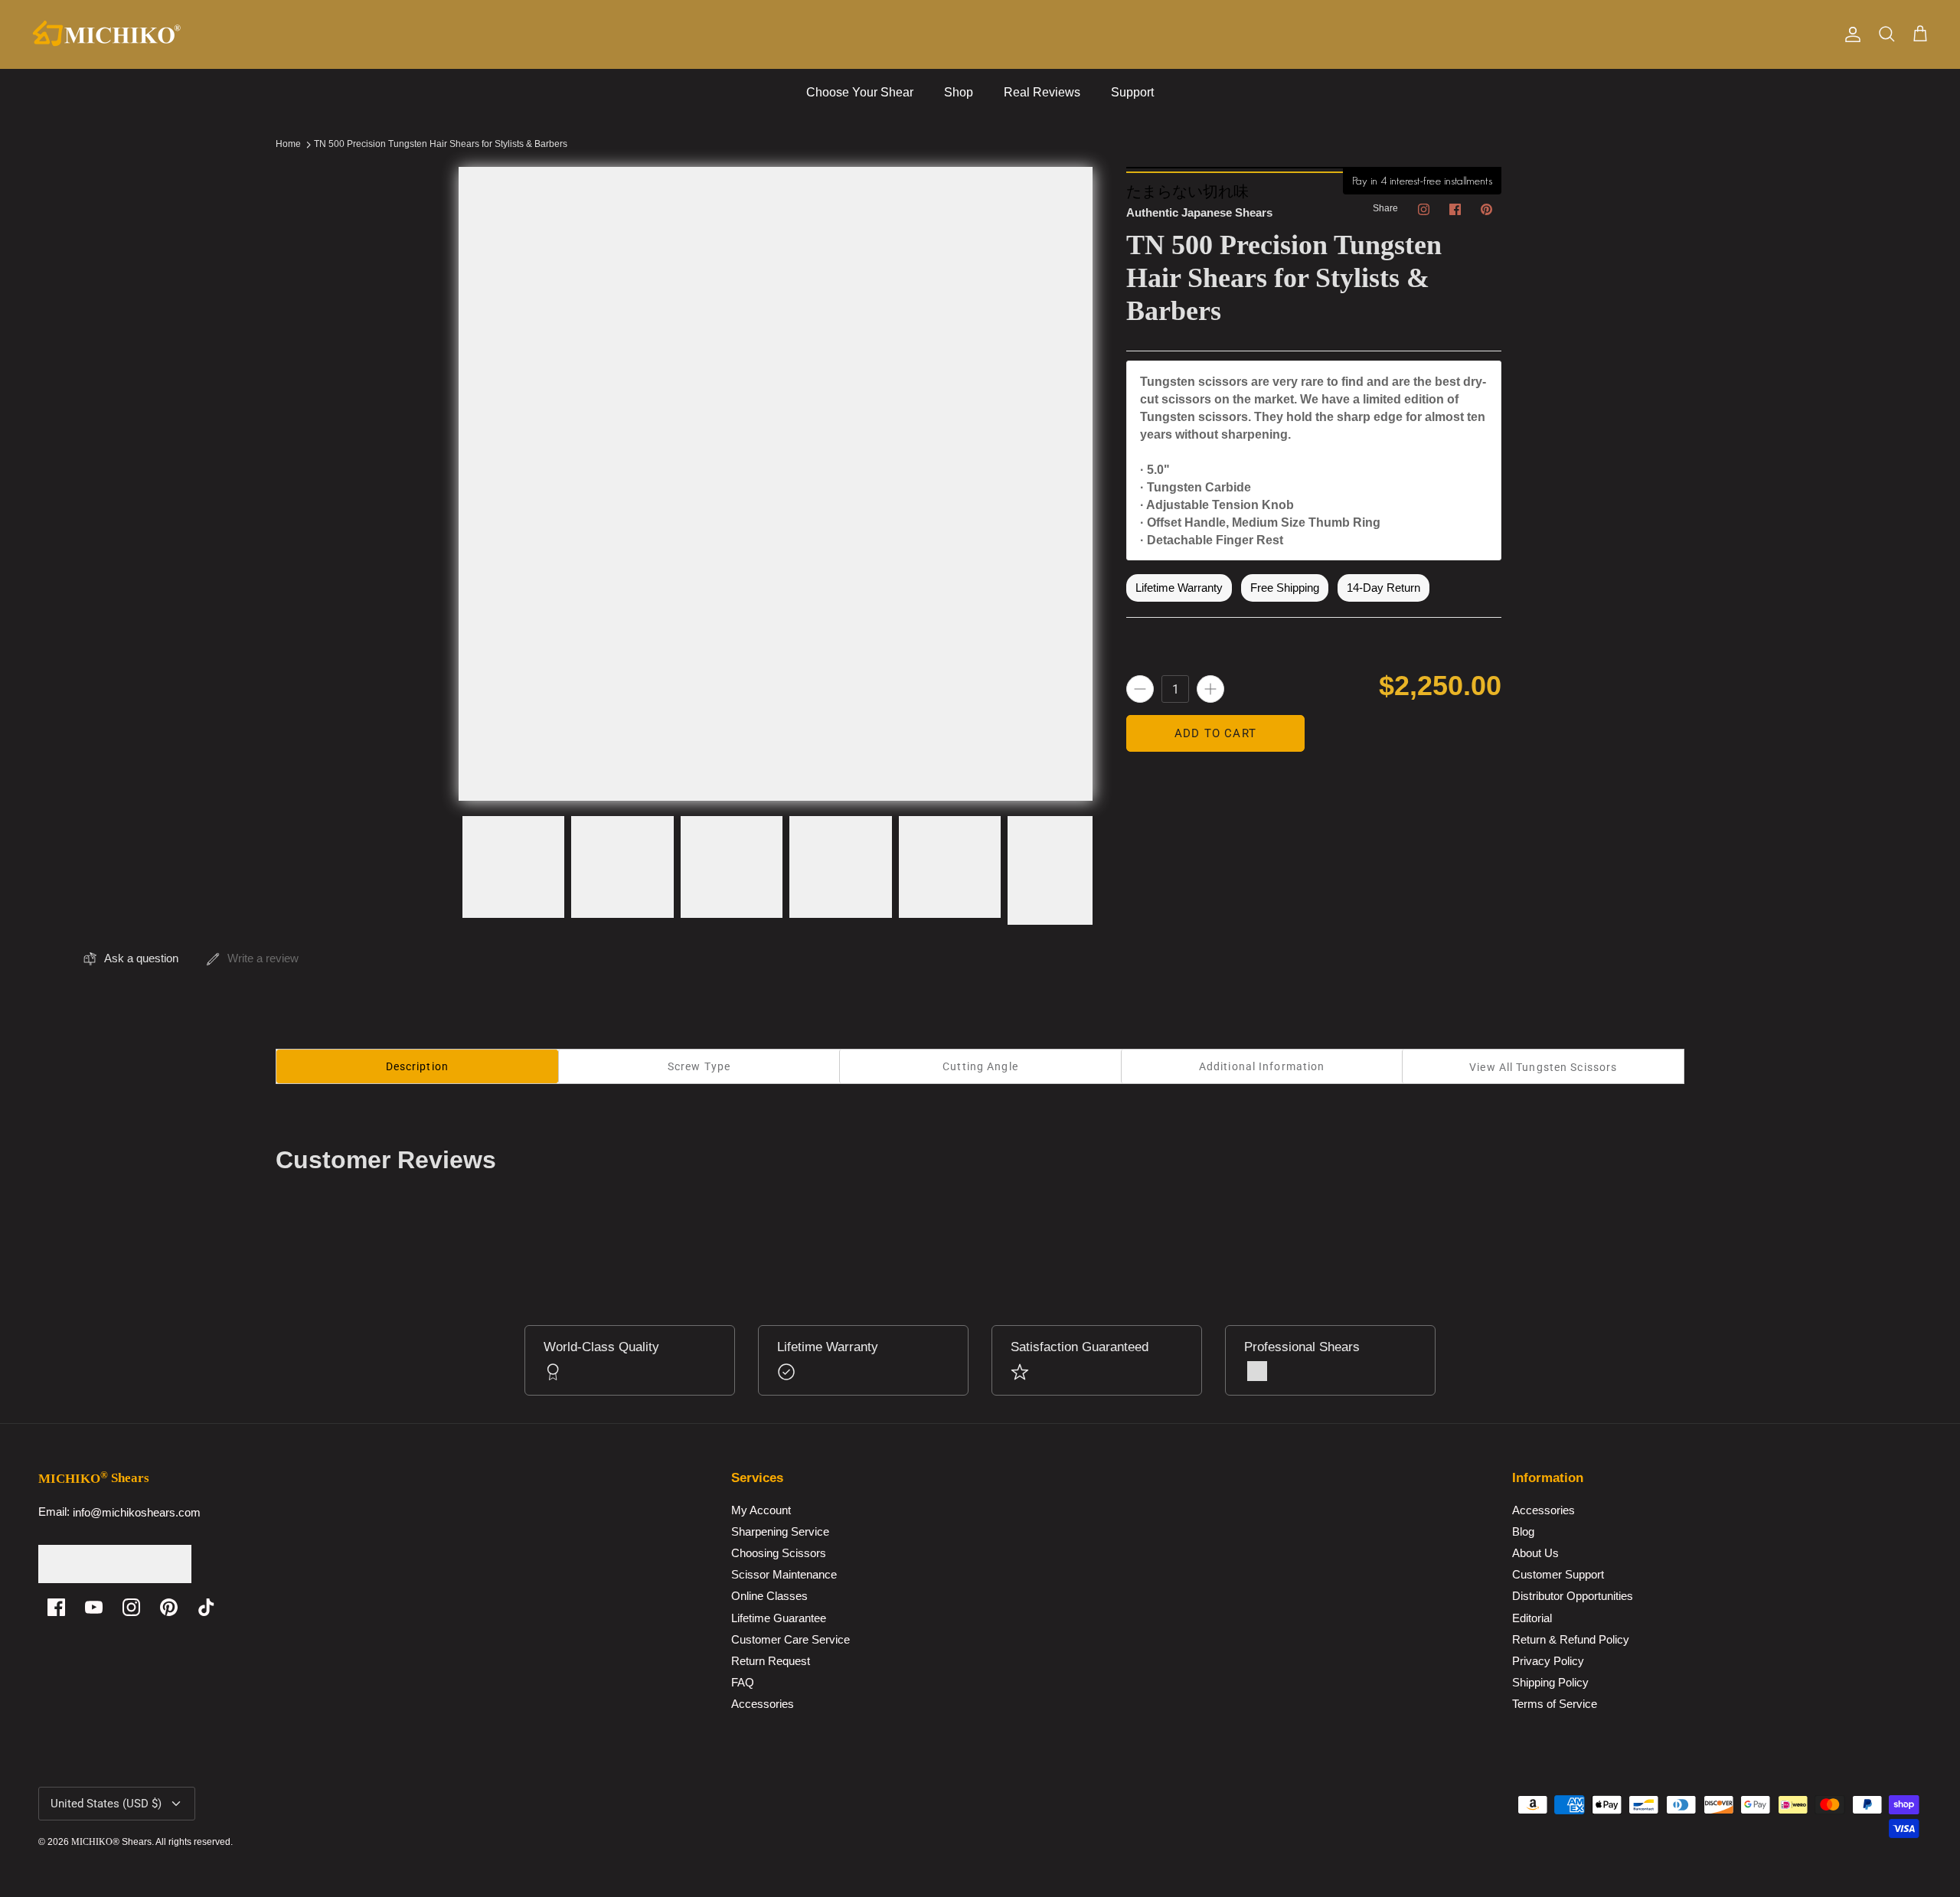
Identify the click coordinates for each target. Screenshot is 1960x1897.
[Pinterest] (169, 1607)
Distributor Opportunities (1573, 1597)
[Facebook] (56, 1607)
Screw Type (699, 1066)
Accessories (763, 1704)
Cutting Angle (980, 1066)
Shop (959, 92)
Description (417, 1066)
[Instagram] (131, 1607)
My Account (761, 1510)
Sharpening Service (780, 1531)
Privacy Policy (1548, 1661)
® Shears (111, 1842)
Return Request (771, 1661)
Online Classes (769, 1597)
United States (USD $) (106, 1804)
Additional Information (1262, 1066)
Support (1132, 92)
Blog (1523, 1531)
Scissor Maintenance (784, 1575)
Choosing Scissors (779, 1554)
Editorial (1532, 1618)
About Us (1535, 1554)
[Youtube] (94, 1607)
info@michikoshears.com (137, 1512)
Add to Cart (1215, 733)
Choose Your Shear (860, 92)
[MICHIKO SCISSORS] (107, 34)
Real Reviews (1042, 92)
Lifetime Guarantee (779, 1618)
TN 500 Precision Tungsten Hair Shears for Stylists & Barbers (441, 145)
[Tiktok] (206, 1607)
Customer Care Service (791, 1639)
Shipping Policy (1550, 1682)
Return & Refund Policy (1571, 1639)
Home (288, 145)
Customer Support (1558, 1575)
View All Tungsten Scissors (1543, 1067)
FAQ (743, 1682)
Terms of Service (1555, 1704)
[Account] (1850, 34)
